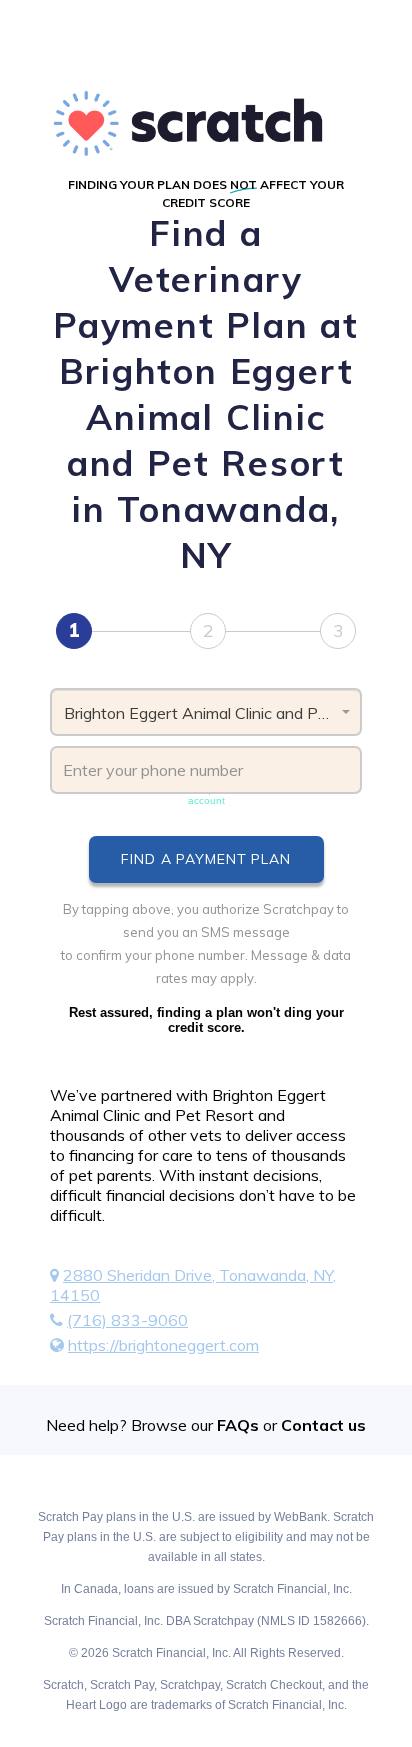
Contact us (323, 1425)
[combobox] (206, 712)
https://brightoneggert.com (163, 1345)
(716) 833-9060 (127, 1320)
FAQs (238, 1425)
